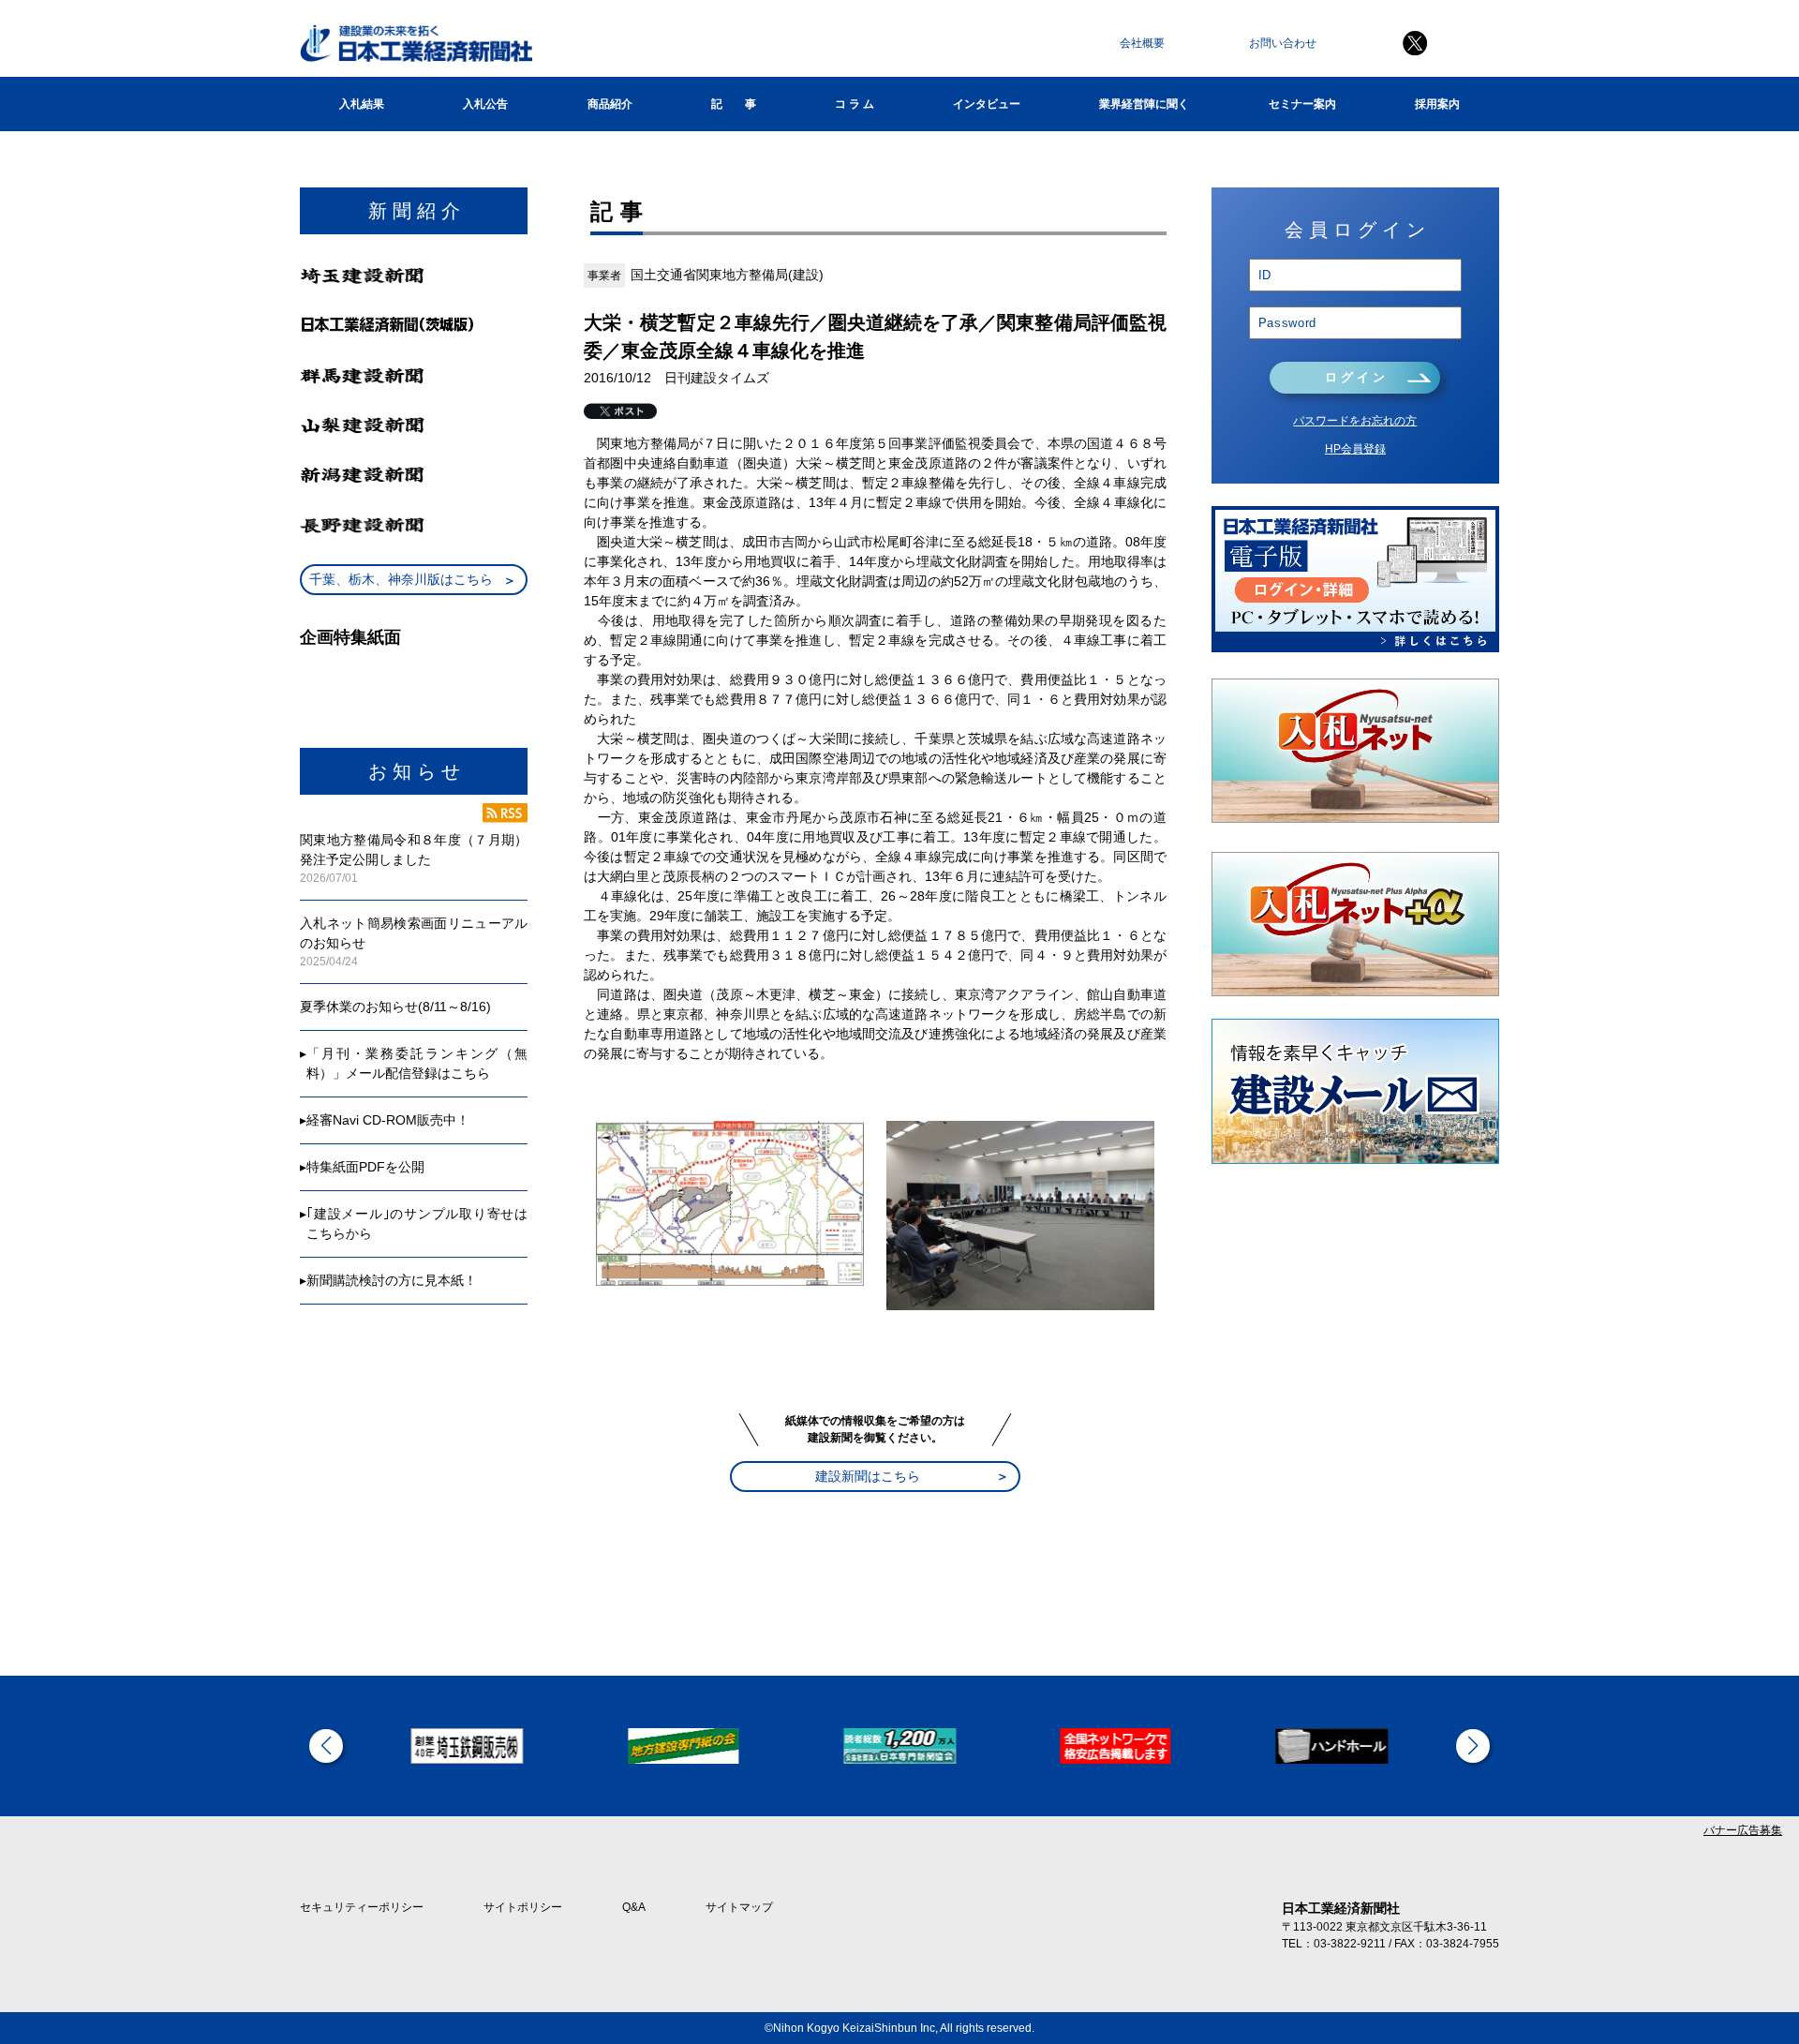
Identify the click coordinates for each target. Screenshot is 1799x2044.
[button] (326, 1746)
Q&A (634, 1907)
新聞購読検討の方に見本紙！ (392, 1280)
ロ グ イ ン (1355, 377)
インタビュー (987, 104)
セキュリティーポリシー (362, 1907)
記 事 (734, 104)
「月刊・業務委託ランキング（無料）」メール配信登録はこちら (417, 1063)
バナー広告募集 (1743, 1830)
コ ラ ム (855, 104)
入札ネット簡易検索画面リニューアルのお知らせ (414, 933)
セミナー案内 (1302, 104)
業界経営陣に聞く (1144, 104)
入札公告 (485, 104)
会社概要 (1142, 43)
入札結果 (362, 104)
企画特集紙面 (350, 637)
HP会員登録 (1355, 449)
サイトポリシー (523, 1907)
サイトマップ (739, 1907)
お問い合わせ (1283, 43)
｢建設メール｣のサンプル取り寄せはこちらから (417, 1223)
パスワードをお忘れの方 (1355, 421)
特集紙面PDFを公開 (365, 1167)
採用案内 (1437, 104)
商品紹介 (610, 104)
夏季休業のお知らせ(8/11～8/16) (395, 1007)
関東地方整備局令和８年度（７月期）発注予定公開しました (414, 850)
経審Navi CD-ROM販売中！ (388, 1120)
